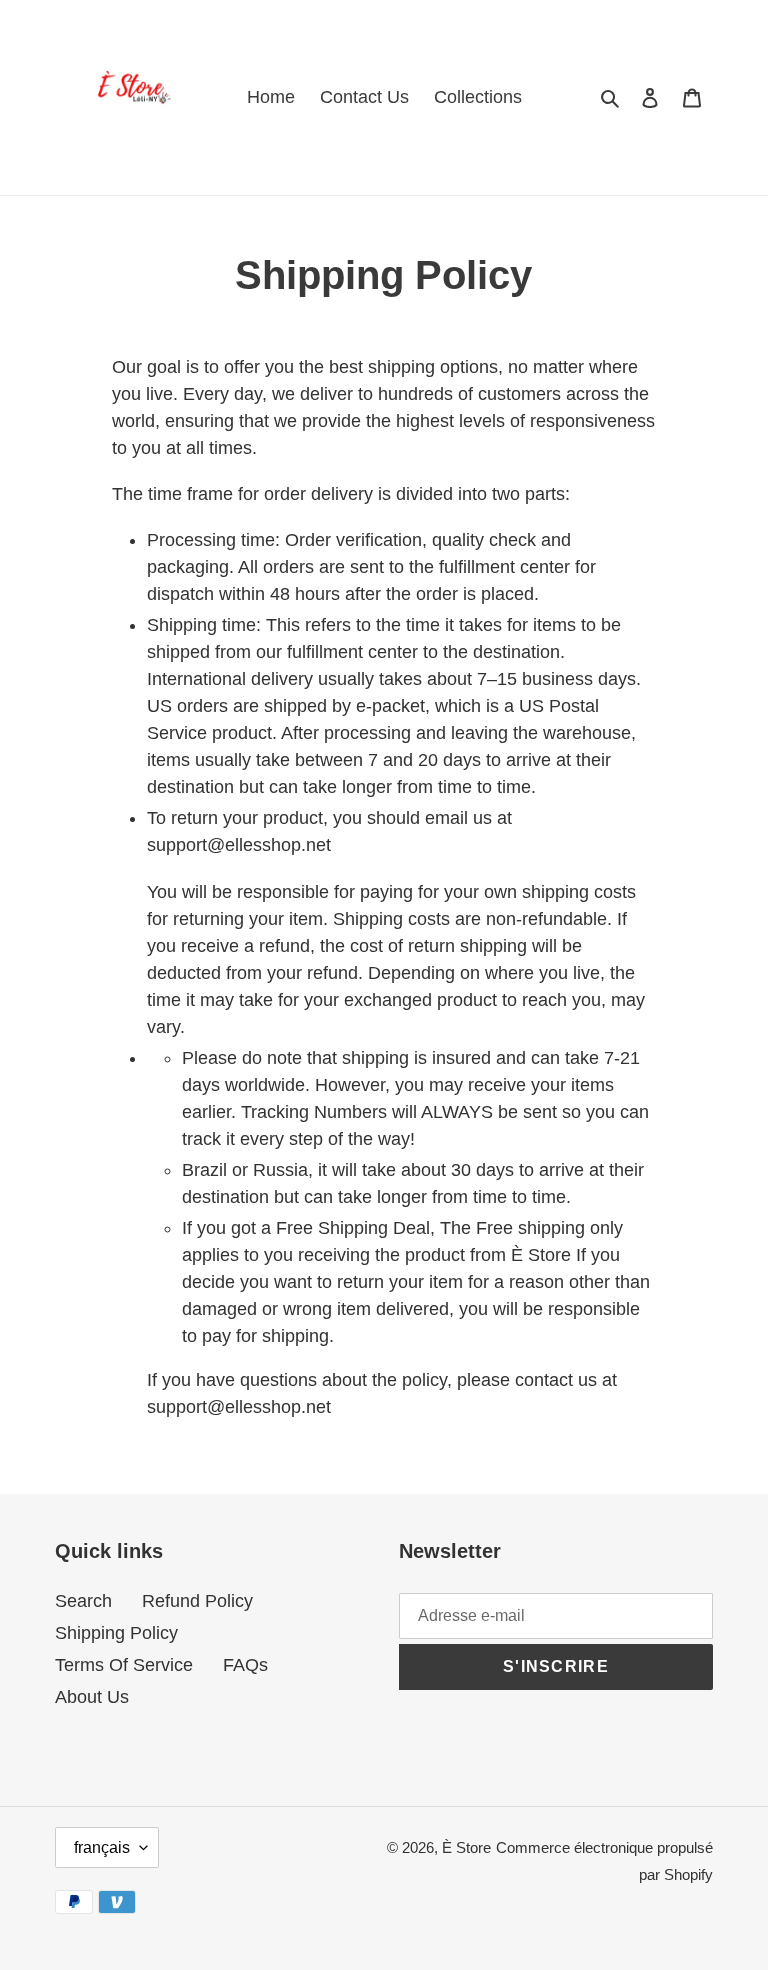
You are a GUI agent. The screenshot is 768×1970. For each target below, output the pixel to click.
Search (83, 1601)
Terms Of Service (124, 1665)
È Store (466, 1847)
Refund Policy (197, 1601)
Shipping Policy (116, 1633)
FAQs (245, 1665)
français (102, 1847)
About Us (92, 1697)
